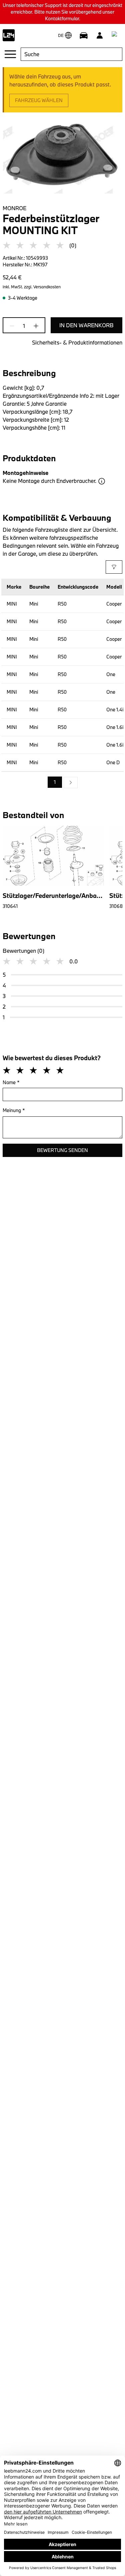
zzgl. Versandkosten (42, 287)
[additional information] (102, 481)
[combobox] (71, 54)
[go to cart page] (116, 35)
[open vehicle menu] (84, 35)
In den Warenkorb (86, 325)
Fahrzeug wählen (39, 100)
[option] (71, 783)
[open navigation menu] (10, 54)
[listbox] (63, 783)
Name (11, 1082)
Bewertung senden (62, 1150)
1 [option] (55, 782)
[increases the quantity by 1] (34, 326)
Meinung (14, 1110)
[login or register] (100, 35)
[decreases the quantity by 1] (14, 326)
